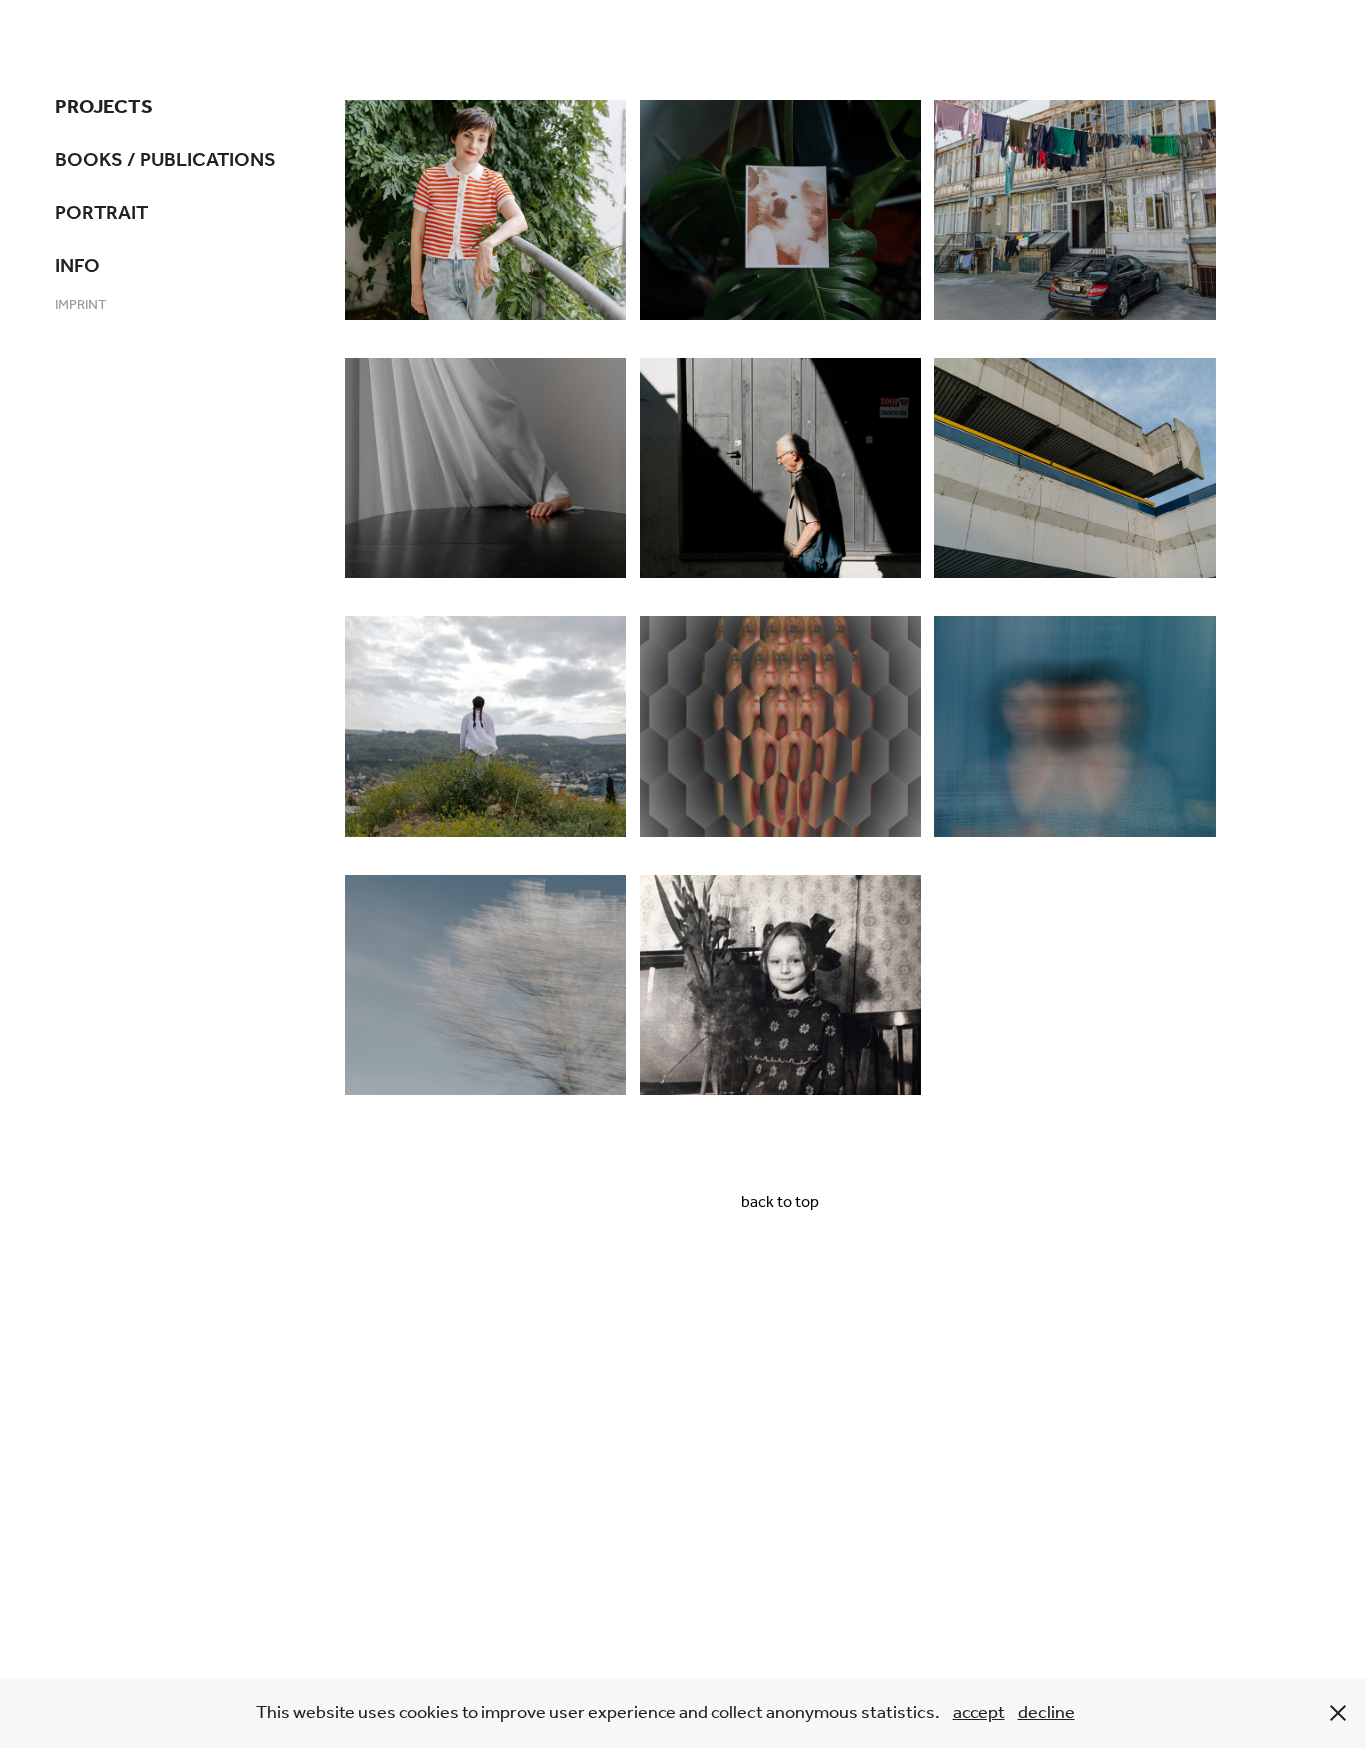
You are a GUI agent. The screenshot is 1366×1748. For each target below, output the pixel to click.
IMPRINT (81, 305)
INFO (77, 267)
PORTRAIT (101, 214)
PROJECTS (104, 108)
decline (1046, 1713)
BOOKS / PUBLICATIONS (165, 161)
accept (979, 1713)
